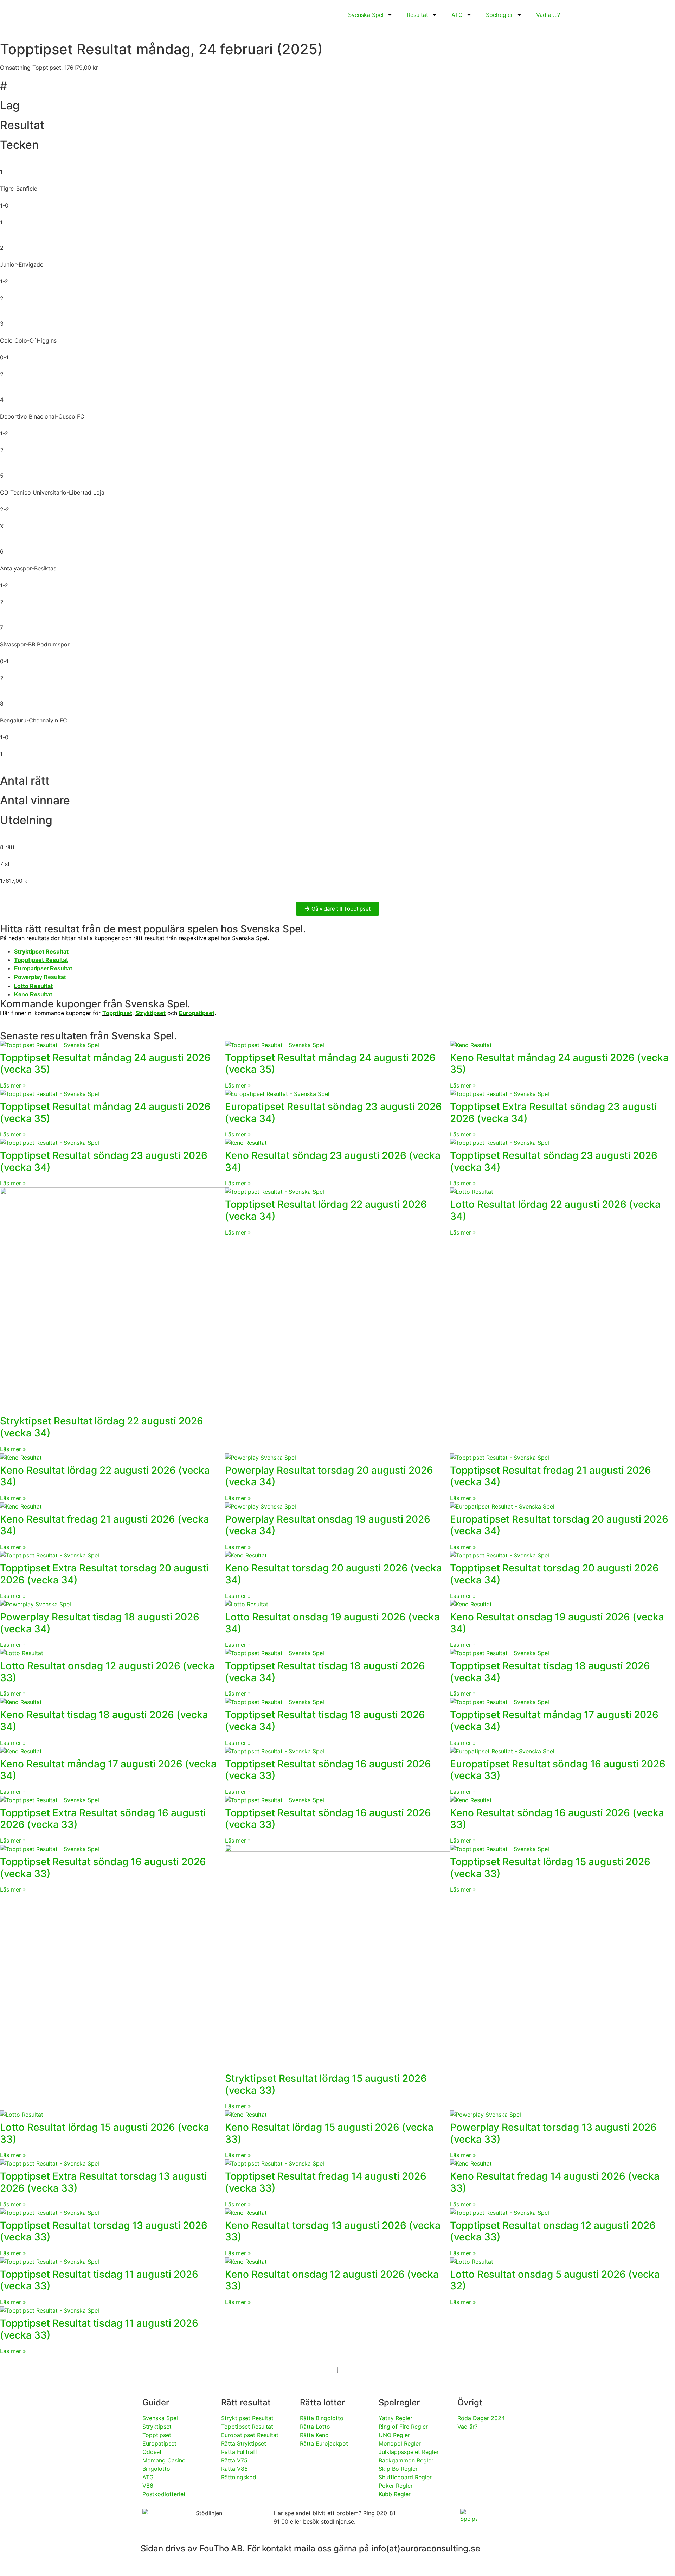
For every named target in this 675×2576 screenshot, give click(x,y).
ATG (457, 15)
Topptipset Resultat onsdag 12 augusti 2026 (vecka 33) (553, 2231)
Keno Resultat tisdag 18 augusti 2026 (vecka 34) (104, 1721)
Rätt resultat (246, 2402)
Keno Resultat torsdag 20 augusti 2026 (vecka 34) (333, 1574)
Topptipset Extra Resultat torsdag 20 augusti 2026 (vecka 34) (104, 1574)
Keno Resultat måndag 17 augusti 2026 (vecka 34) (108, 1770)
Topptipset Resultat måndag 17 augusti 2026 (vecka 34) (554, 1721)
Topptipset (117, 1013)
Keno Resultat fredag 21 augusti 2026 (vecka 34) (105, 1525)
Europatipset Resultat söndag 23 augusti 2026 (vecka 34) (333, 1112)
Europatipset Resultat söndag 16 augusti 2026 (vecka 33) (558, 1770)
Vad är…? (548, 15)
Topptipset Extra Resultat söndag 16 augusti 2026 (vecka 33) (103, 1819)
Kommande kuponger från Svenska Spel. (95, 1004)
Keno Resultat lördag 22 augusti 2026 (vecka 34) (105, 1476)
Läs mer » (13, 1085)
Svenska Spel (366, 15)
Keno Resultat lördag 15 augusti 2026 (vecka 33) (329, 2133)
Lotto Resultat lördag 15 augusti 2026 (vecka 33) (105, 2133)
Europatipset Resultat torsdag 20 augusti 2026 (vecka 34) (559, 1525)
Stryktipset (150, 1013)
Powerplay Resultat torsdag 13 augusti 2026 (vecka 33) (553, 2133)
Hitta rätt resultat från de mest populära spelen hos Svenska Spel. (153, 929)
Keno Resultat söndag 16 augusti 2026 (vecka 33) (557, 1819)
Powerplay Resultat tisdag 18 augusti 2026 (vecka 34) (100, 1623)
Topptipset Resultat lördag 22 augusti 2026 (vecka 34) (326, 1210)
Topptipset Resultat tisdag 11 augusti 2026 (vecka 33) (99, 2280)
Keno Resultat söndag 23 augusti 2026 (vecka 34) (333, 1161)
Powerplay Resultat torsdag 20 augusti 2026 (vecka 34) (329, 1476)
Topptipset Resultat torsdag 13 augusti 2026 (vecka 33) (104, 2231)
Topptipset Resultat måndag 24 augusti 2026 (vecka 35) (105, 1064)
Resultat (417, 15)
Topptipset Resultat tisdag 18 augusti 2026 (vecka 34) (325, 1672)
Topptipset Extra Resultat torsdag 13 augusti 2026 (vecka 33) (104, 2182)
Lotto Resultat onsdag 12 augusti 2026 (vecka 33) (107, 1672)
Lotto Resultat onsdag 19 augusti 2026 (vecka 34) (332, 1623)
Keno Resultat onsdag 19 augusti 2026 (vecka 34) (557, 1623)
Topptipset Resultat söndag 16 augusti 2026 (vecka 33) (328, 1770)
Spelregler (499, 15)
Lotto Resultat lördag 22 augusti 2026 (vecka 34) (555, 1210)
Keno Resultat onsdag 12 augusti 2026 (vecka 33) (332, 2280)
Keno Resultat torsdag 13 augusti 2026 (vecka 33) (333, 2231)
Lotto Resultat (33, 986)
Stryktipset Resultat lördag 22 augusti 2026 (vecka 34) (102, 1427)
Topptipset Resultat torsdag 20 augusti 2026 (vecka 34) (554, 1574)
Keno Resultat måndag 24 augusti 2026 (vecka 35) (559, 1064)
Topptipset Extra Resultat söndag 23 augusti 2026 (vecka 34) (554, 1112)
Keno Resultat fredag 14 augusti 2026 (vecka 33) (555, 2182)
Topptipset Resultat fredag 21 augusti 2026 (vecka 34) (551, 1476)
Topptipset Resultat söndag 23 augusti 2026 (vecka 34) (104, 1161)
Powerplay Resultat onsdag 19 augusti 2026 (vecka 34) (328, 1525)
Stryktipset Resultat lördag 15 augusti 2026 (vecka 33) (326, 2084)
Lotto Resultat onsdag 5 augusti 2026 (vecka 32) (555, 2280)
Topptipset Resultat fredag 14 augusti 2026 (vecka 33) (326, 2182)
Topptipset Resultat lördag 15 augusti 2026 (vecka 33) (550, 1868)
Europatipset (197, 1013)
